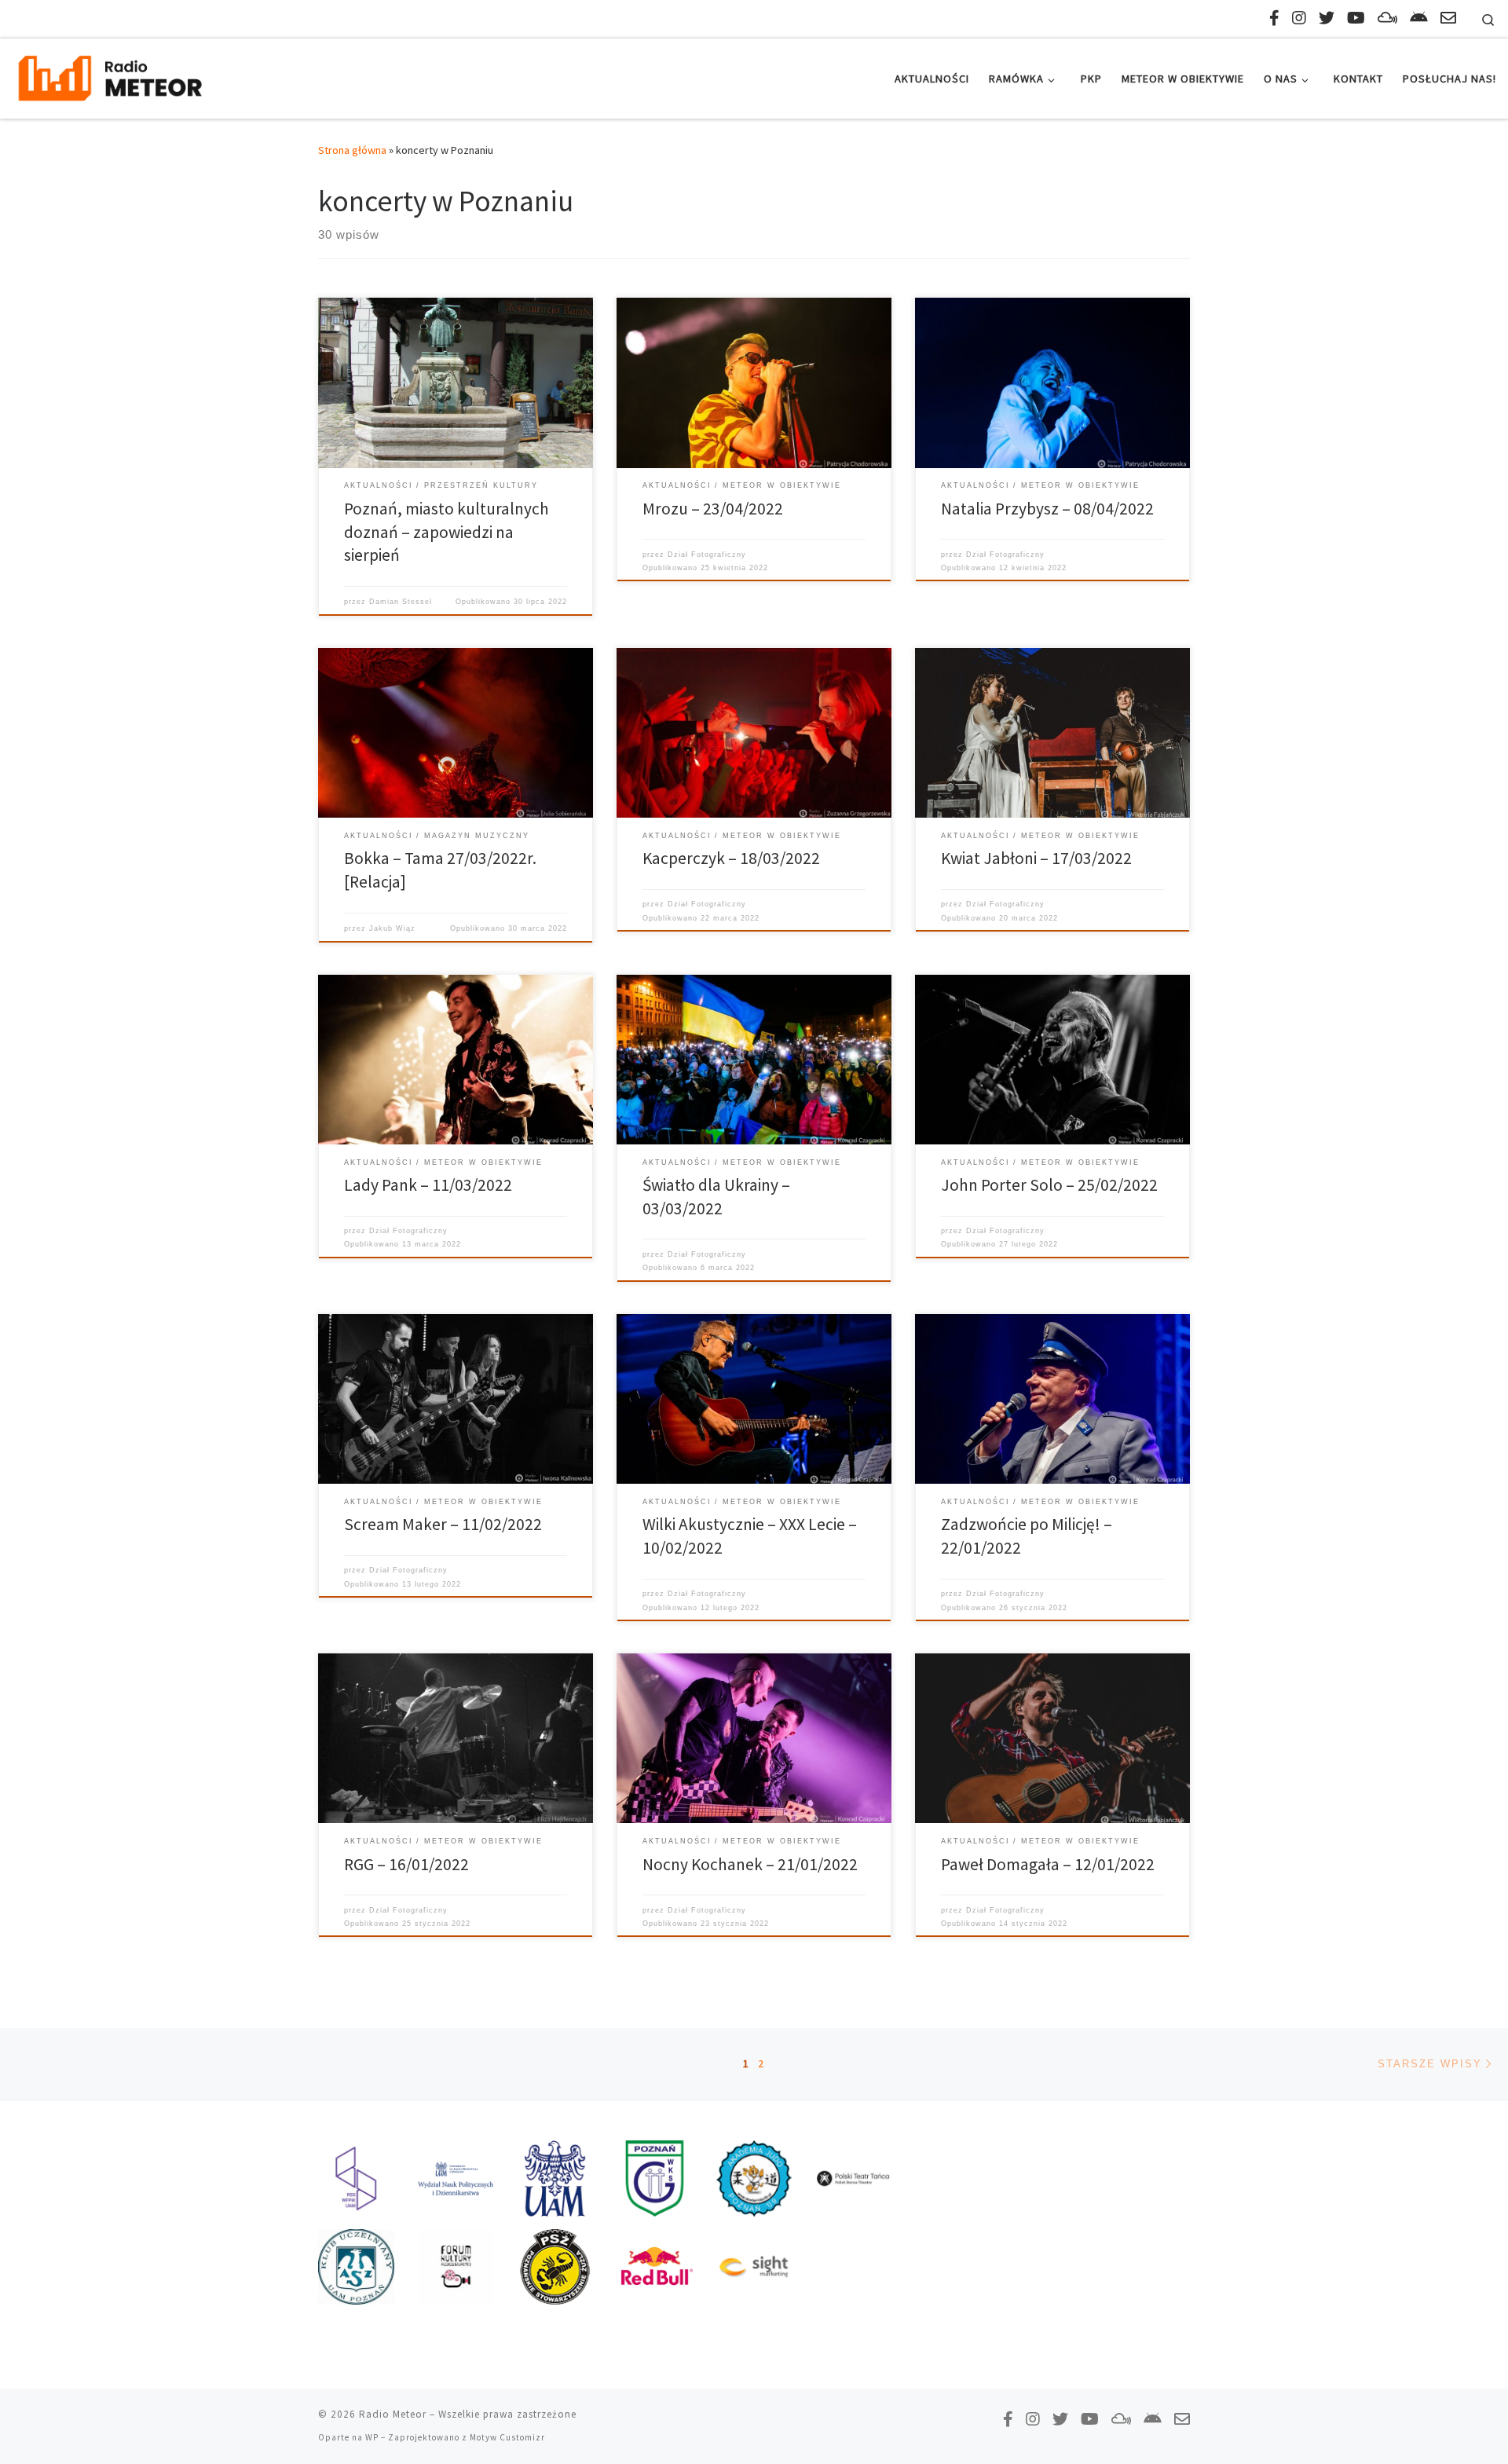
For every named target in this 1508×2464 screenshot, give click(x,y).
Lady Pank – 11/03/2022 (428, 1185)
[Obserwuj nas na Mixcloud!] (1387, 18)
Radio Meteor (393, 2414)
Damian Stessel (401, 602)
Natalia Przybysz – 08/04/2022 (1047, 509)
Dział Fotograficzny (707, 555)
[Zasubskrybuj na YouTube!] (1356, 18)
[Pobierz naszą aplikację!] (1419, 18)
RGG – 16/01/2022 (406, 1864)
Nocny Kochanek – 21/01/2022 (750, 1864)
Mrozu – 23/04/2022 (713, 509)
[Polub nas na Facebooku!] (1274, 18)
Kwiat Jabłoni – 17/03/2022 (1036, 858)
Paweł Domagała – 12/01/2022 (1048, 1864)
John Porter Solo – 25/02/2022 (1049, 1185)
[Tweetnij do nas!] (1327, 18)
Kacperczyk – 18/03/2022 (731, 858)
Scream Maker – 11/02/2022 (443, 1524)
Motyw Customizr (507, 2437)
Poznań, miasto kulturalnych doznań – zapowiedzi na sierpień (447, 532)
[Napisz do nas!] (1448, 18)
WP (372, 2437)
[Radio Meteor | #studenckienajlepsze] (110, 76)
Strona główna (352, 150)
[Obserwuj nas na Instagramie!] (1299, 18)
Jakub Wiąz (392, 928)
